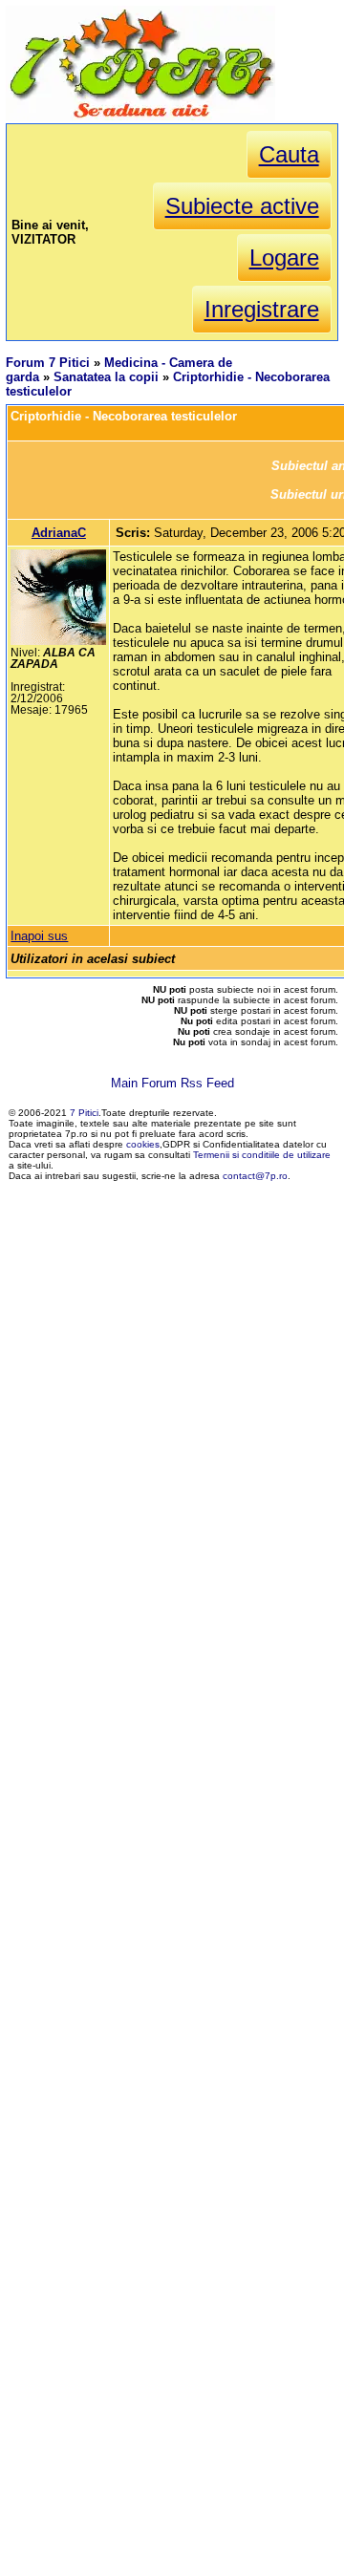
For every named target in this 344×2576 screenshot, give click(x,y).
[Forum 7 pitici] (140, 116)
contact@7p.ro (255, 1176)
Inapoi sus (39, 936)
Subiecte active (242, 206)
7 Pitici (84, 1113)
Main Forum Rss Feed (172, 1083)
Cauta (289, 154)
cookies (143, 1144)
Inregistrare (262, 309)
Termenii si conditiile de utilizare (262, 1155)
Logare (284, 258)
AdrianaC (59, 533)
